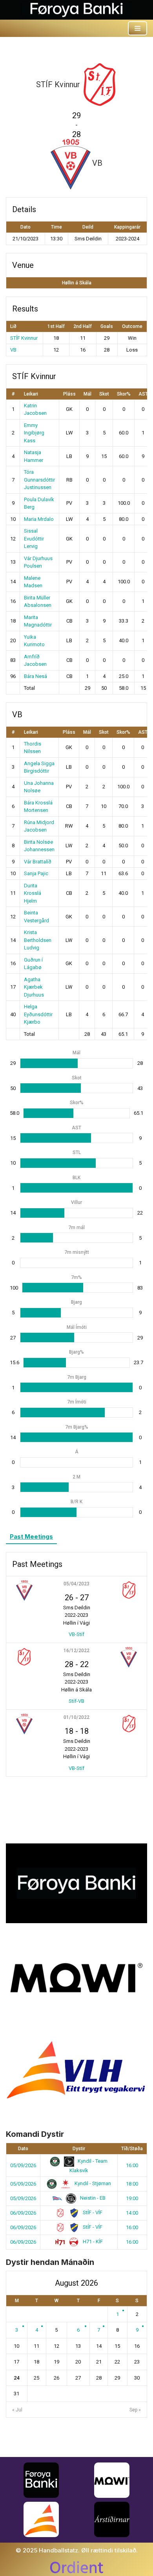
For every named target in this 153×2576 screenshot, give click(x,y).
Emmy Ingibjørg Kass (34, 433)
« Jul (17, 2410)
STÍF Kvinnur (24, 338)
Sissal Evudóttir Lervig (34, 539)
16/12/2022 (76, 1651)
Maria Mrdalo (39, 519)
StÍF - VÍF (92, 2212)
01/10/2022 (76, 1717)
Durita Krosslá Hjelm (33, 893)
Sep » (135, 2410)
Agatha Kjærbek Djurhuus (34, 987)
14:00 (132, 2213)
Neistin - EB (92, 2198)
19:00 (132, 2198)
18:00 (132, 2184)
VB (13, 350)
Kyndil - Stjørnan (92, 2183)
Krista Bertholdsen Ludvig (38, 940)
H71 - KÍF (92, 2242)
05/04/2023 (76, 1584)
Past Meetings (31, 1536)
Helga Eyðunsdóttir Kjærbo (38, 1014)
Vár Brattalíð (38, 862)
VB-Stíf (76, 1634)
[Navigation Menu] (138, 28)
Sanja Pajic (36, 873)
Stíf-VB (76, 1701)
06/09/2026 (23, 2213)
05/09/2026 (23, 2165)
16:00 (132, 2165)
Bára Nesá (36, 676)
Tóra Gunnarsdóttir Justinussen (39, 480)
